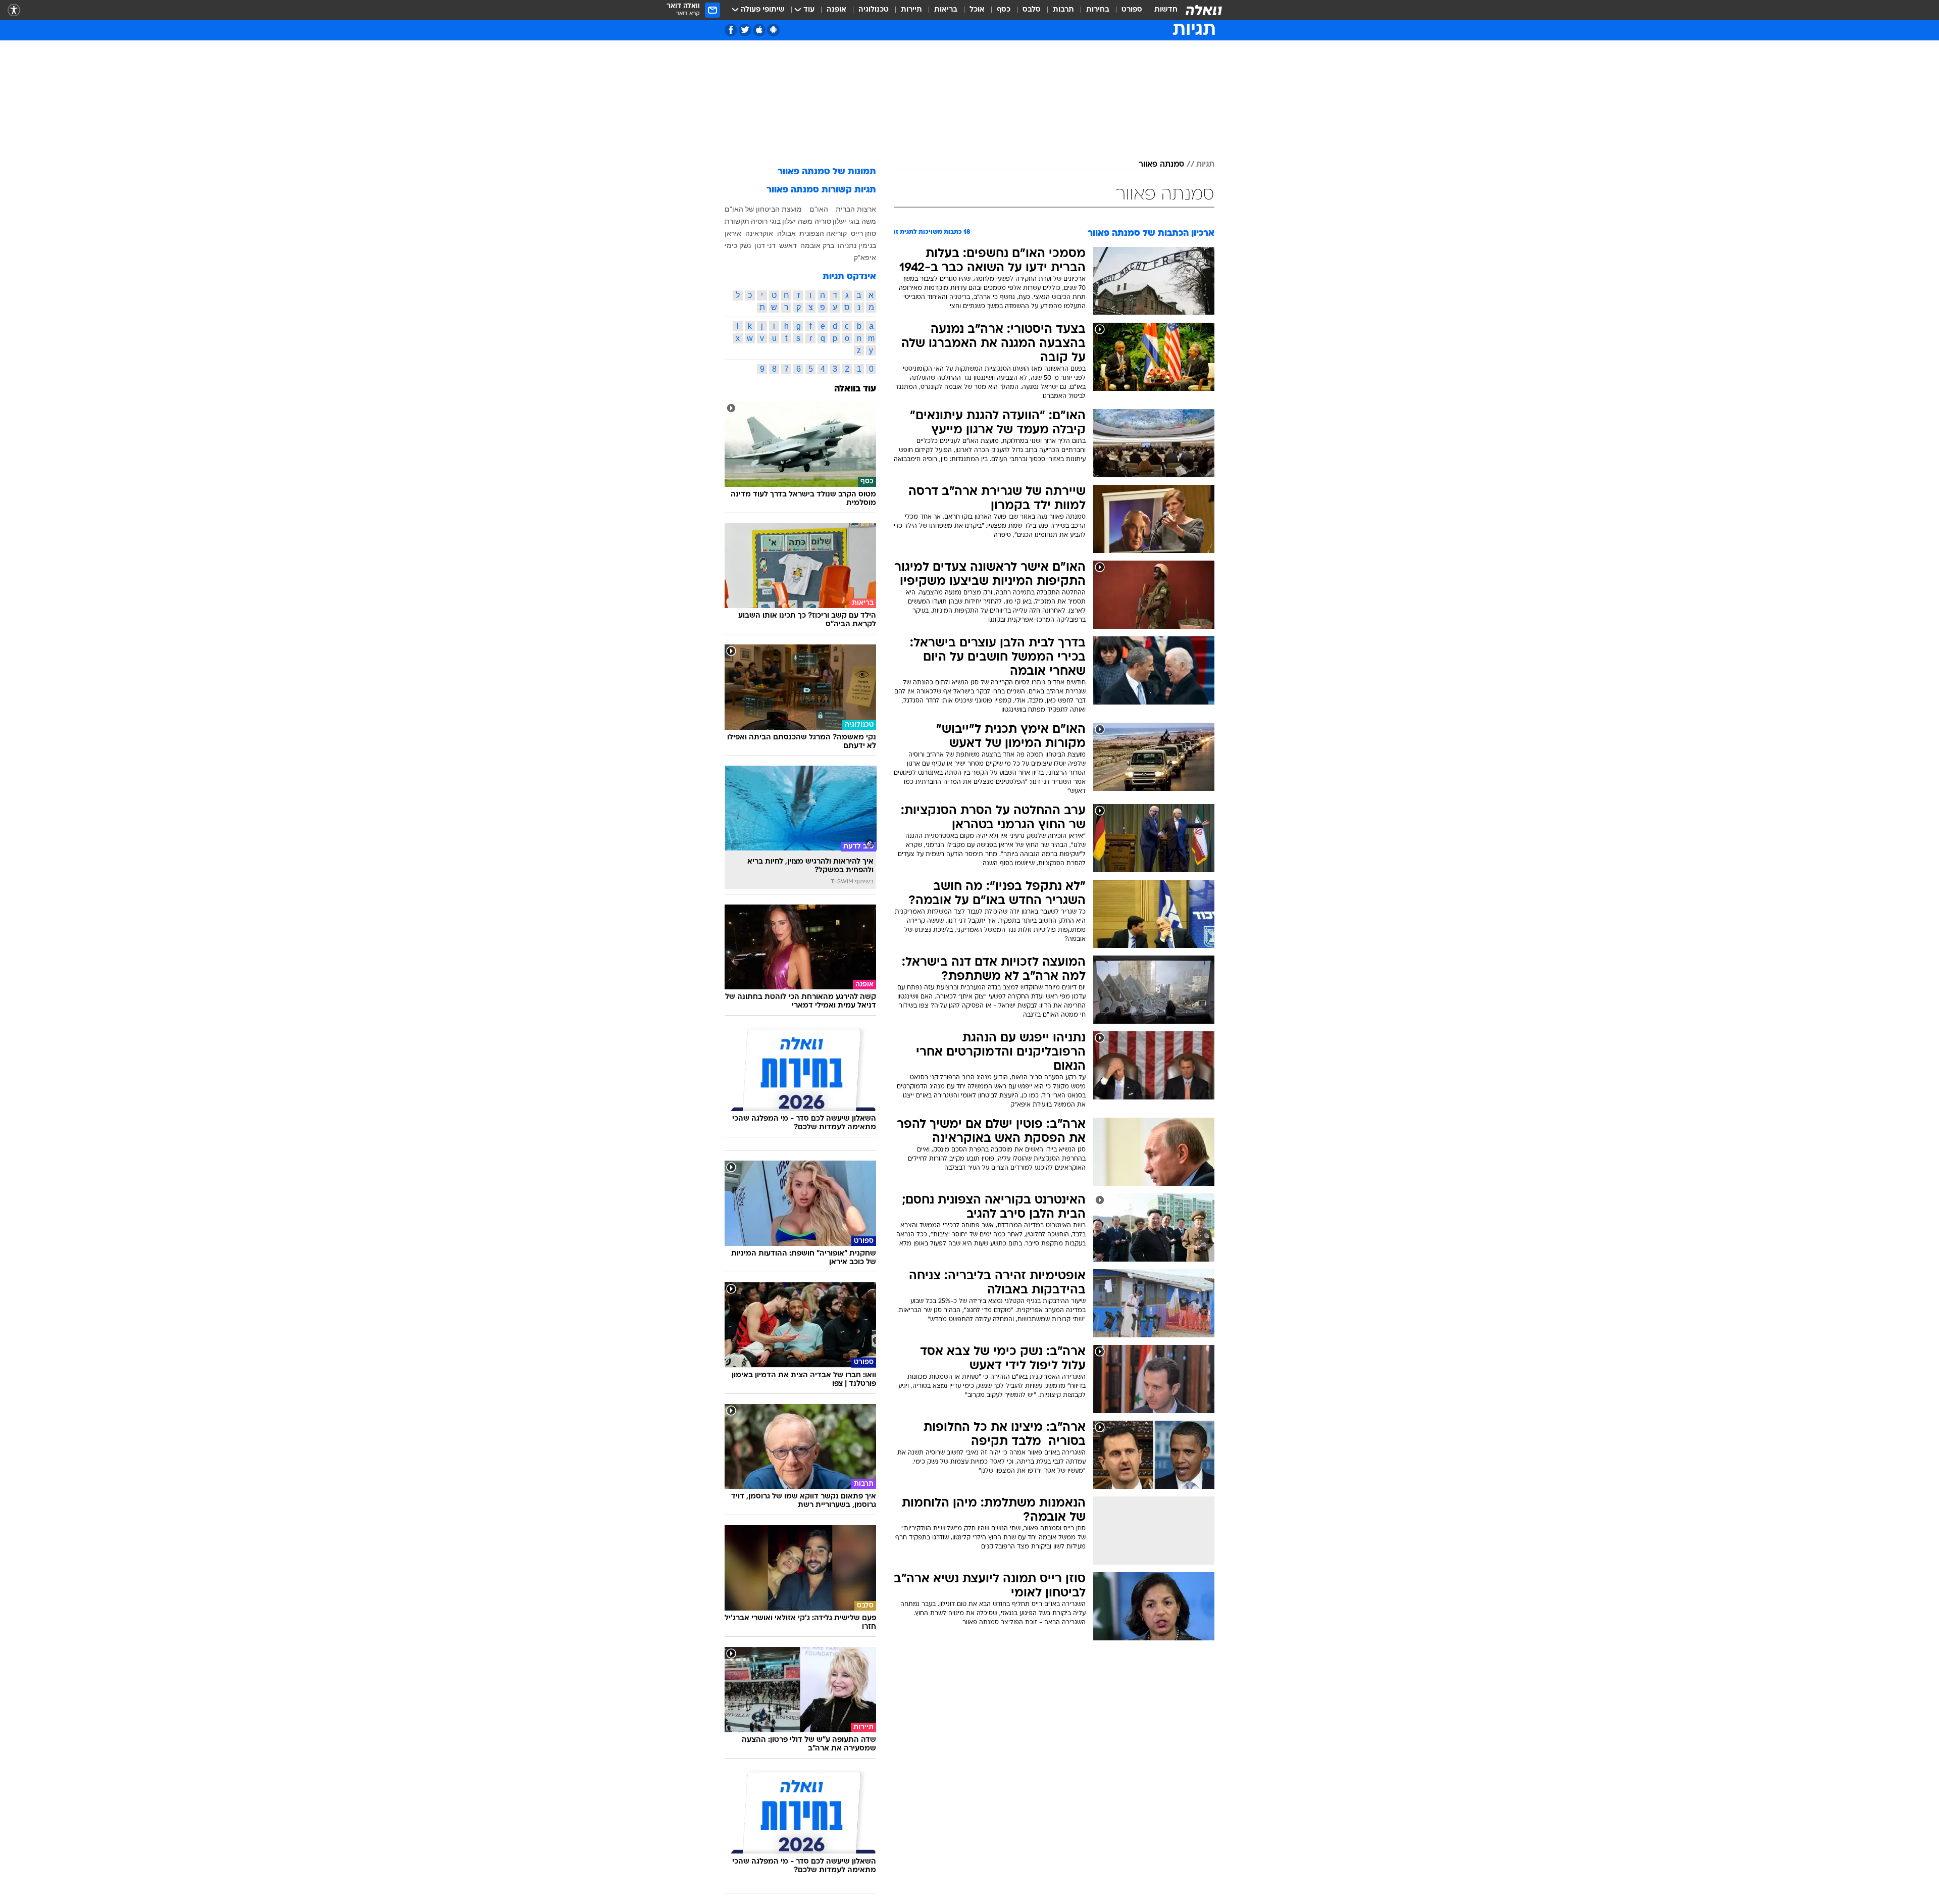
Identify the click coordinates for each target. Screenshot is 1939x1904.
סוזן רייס (863, 233)
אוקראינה (759, 233)
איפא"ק (865, 258)
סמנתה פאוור (1161, 165)
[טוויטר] (745, 30)
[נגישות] (14, 10)
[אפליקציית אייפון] (759, 30)
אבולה (786, 233)
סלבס (1032, 10)
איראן (733, 233)
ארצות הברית (856, 209)
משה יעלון (797, 221)
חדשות (1166, 10)
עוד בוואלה (855, 389)
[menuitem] (1160, 10)
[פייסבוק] (731, 30)
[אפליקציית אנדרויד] (773, 30)
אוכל (977, 10)
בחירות (1098, 10)
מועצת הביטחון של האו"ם (763, 209)
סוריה (823, 221)
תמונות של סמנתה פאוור (827, 172)
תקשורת (737, 221)
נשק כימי (738, 245)
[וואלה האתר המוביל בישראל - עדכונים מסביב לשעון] (1204, 10)
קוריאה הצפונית (823, 233)
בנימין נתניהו (857, 245)
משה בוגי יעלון (854, 221)
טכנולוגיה (874, 10)
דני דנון (765, 245)
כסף (1004, 10)
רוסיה (759, 221)
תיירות (911, 10)
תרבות (1063, 10)
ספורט (1132, 10)
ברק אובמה (817, 245)
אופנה (836, 10)
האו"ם (819, 209)
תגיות (1205, 165)
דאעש (788, 245)
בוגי (775, 221)
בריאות (946, 10)
